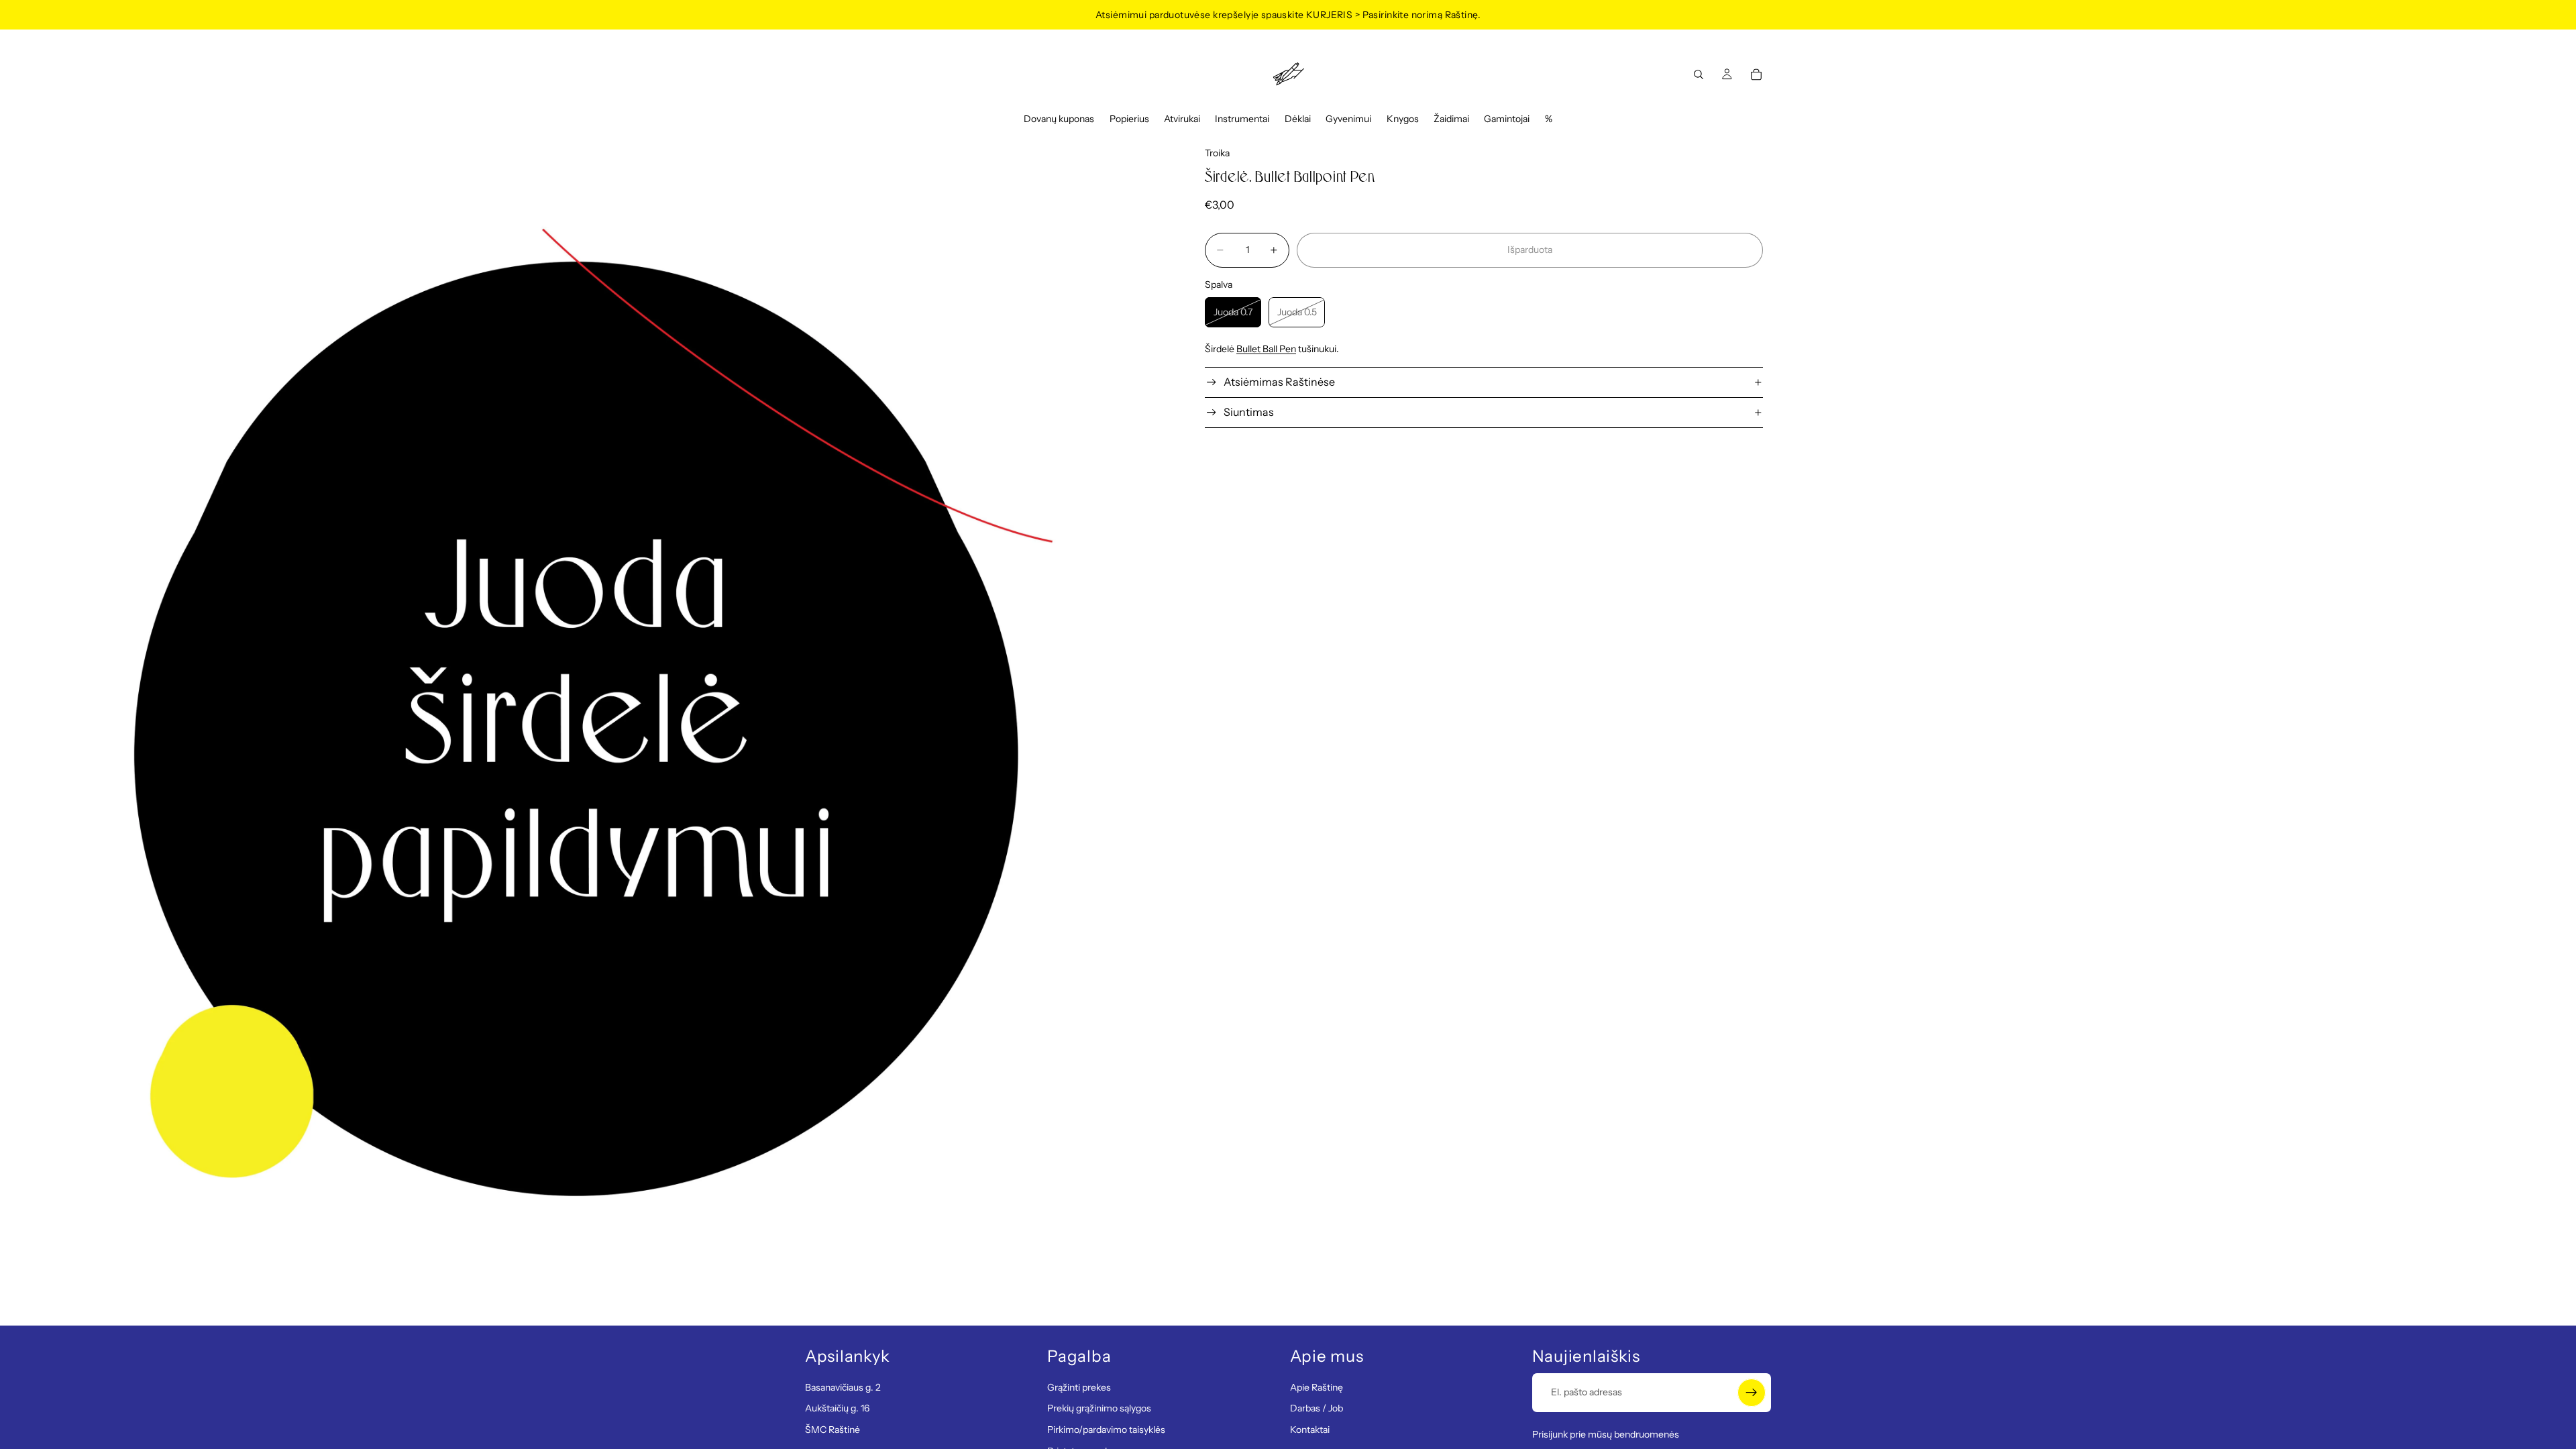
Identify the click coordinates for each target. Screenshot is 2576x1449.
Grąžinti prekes (1079, 1387)
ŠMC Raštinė (833, 1430)
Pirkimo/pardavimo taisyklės (1106, 1430)
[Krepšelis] (1756, 74)
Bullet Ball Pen (1266, 349)
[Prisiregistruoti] (1752, 1392)
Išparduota (1530, 250)
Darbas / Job (1317, 1408)
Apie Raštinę (1317, 1387)
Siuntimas (1249, 412)
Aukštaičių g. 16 (837, 1408)
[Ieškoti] (1699, 74)
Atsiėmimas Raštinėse (1279, 382)
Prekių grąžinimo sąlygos (1099, 1408)
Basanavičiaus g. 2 (843, 1387)
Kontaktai (1310, 1430)
